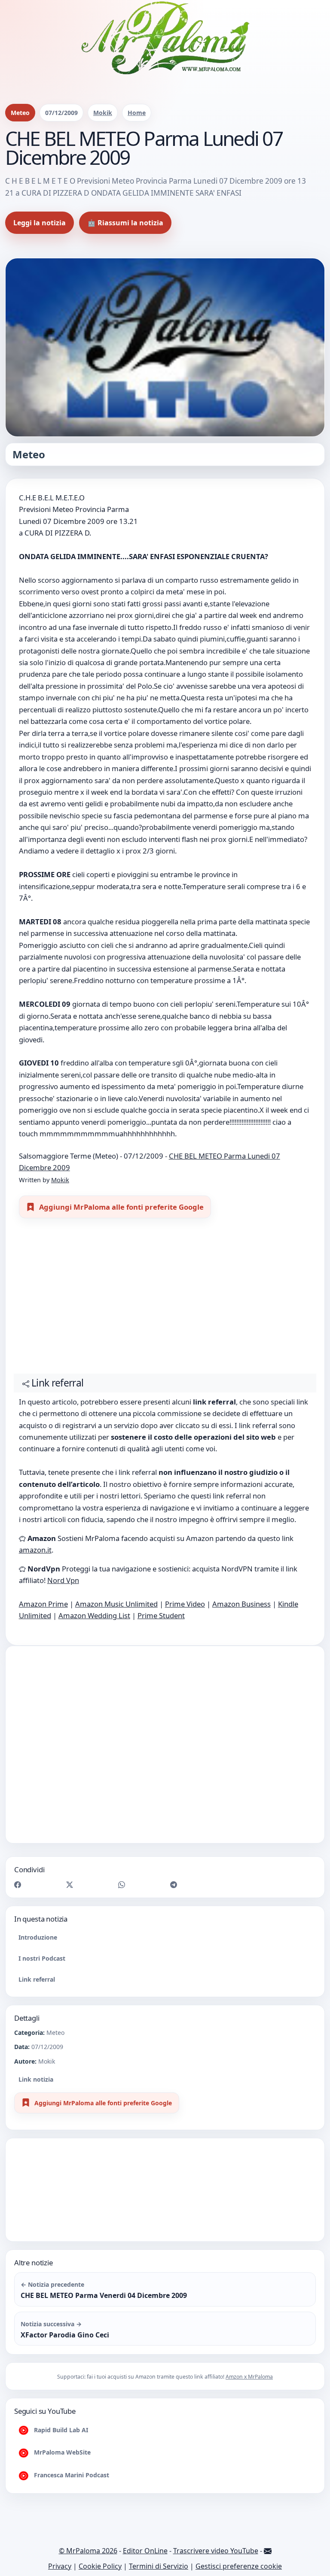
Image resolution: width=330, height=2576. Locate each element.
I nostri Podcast (42, 1958)
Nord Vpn (63, 1580)
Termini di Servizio (159, 2566)
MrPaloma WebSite (61, 2452)
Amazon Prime (43, 1604)
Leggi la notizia (40, 223)
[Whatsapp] (122, 1884)
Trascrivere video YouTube (216, 2551)
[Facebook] (18, 1884)
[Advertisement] (165, 1300)
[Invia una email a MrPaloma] (268, 2551)
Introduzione (38, 1937)
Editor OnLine (145, 2551)
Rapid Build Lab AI (60, 2430)
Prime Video (185, 1604)
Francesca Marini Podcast (71, 2475)
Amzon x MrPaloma (249, 2377)
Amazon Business (241, 1604)
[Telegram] (174, 1884)
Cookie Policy (100, 2566)
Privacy (60, 2566)
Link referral (37, 1979)
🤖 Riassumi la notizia (125, 223)
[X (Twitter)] (70, 1884)
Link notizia (36, 2079)
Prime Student (161, 1615)
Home (137, 113)
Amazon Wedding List (94, 1615)
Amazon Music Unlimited (116, 1604)
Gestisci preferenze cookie (239, 2566)
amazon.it (35, 1550)
